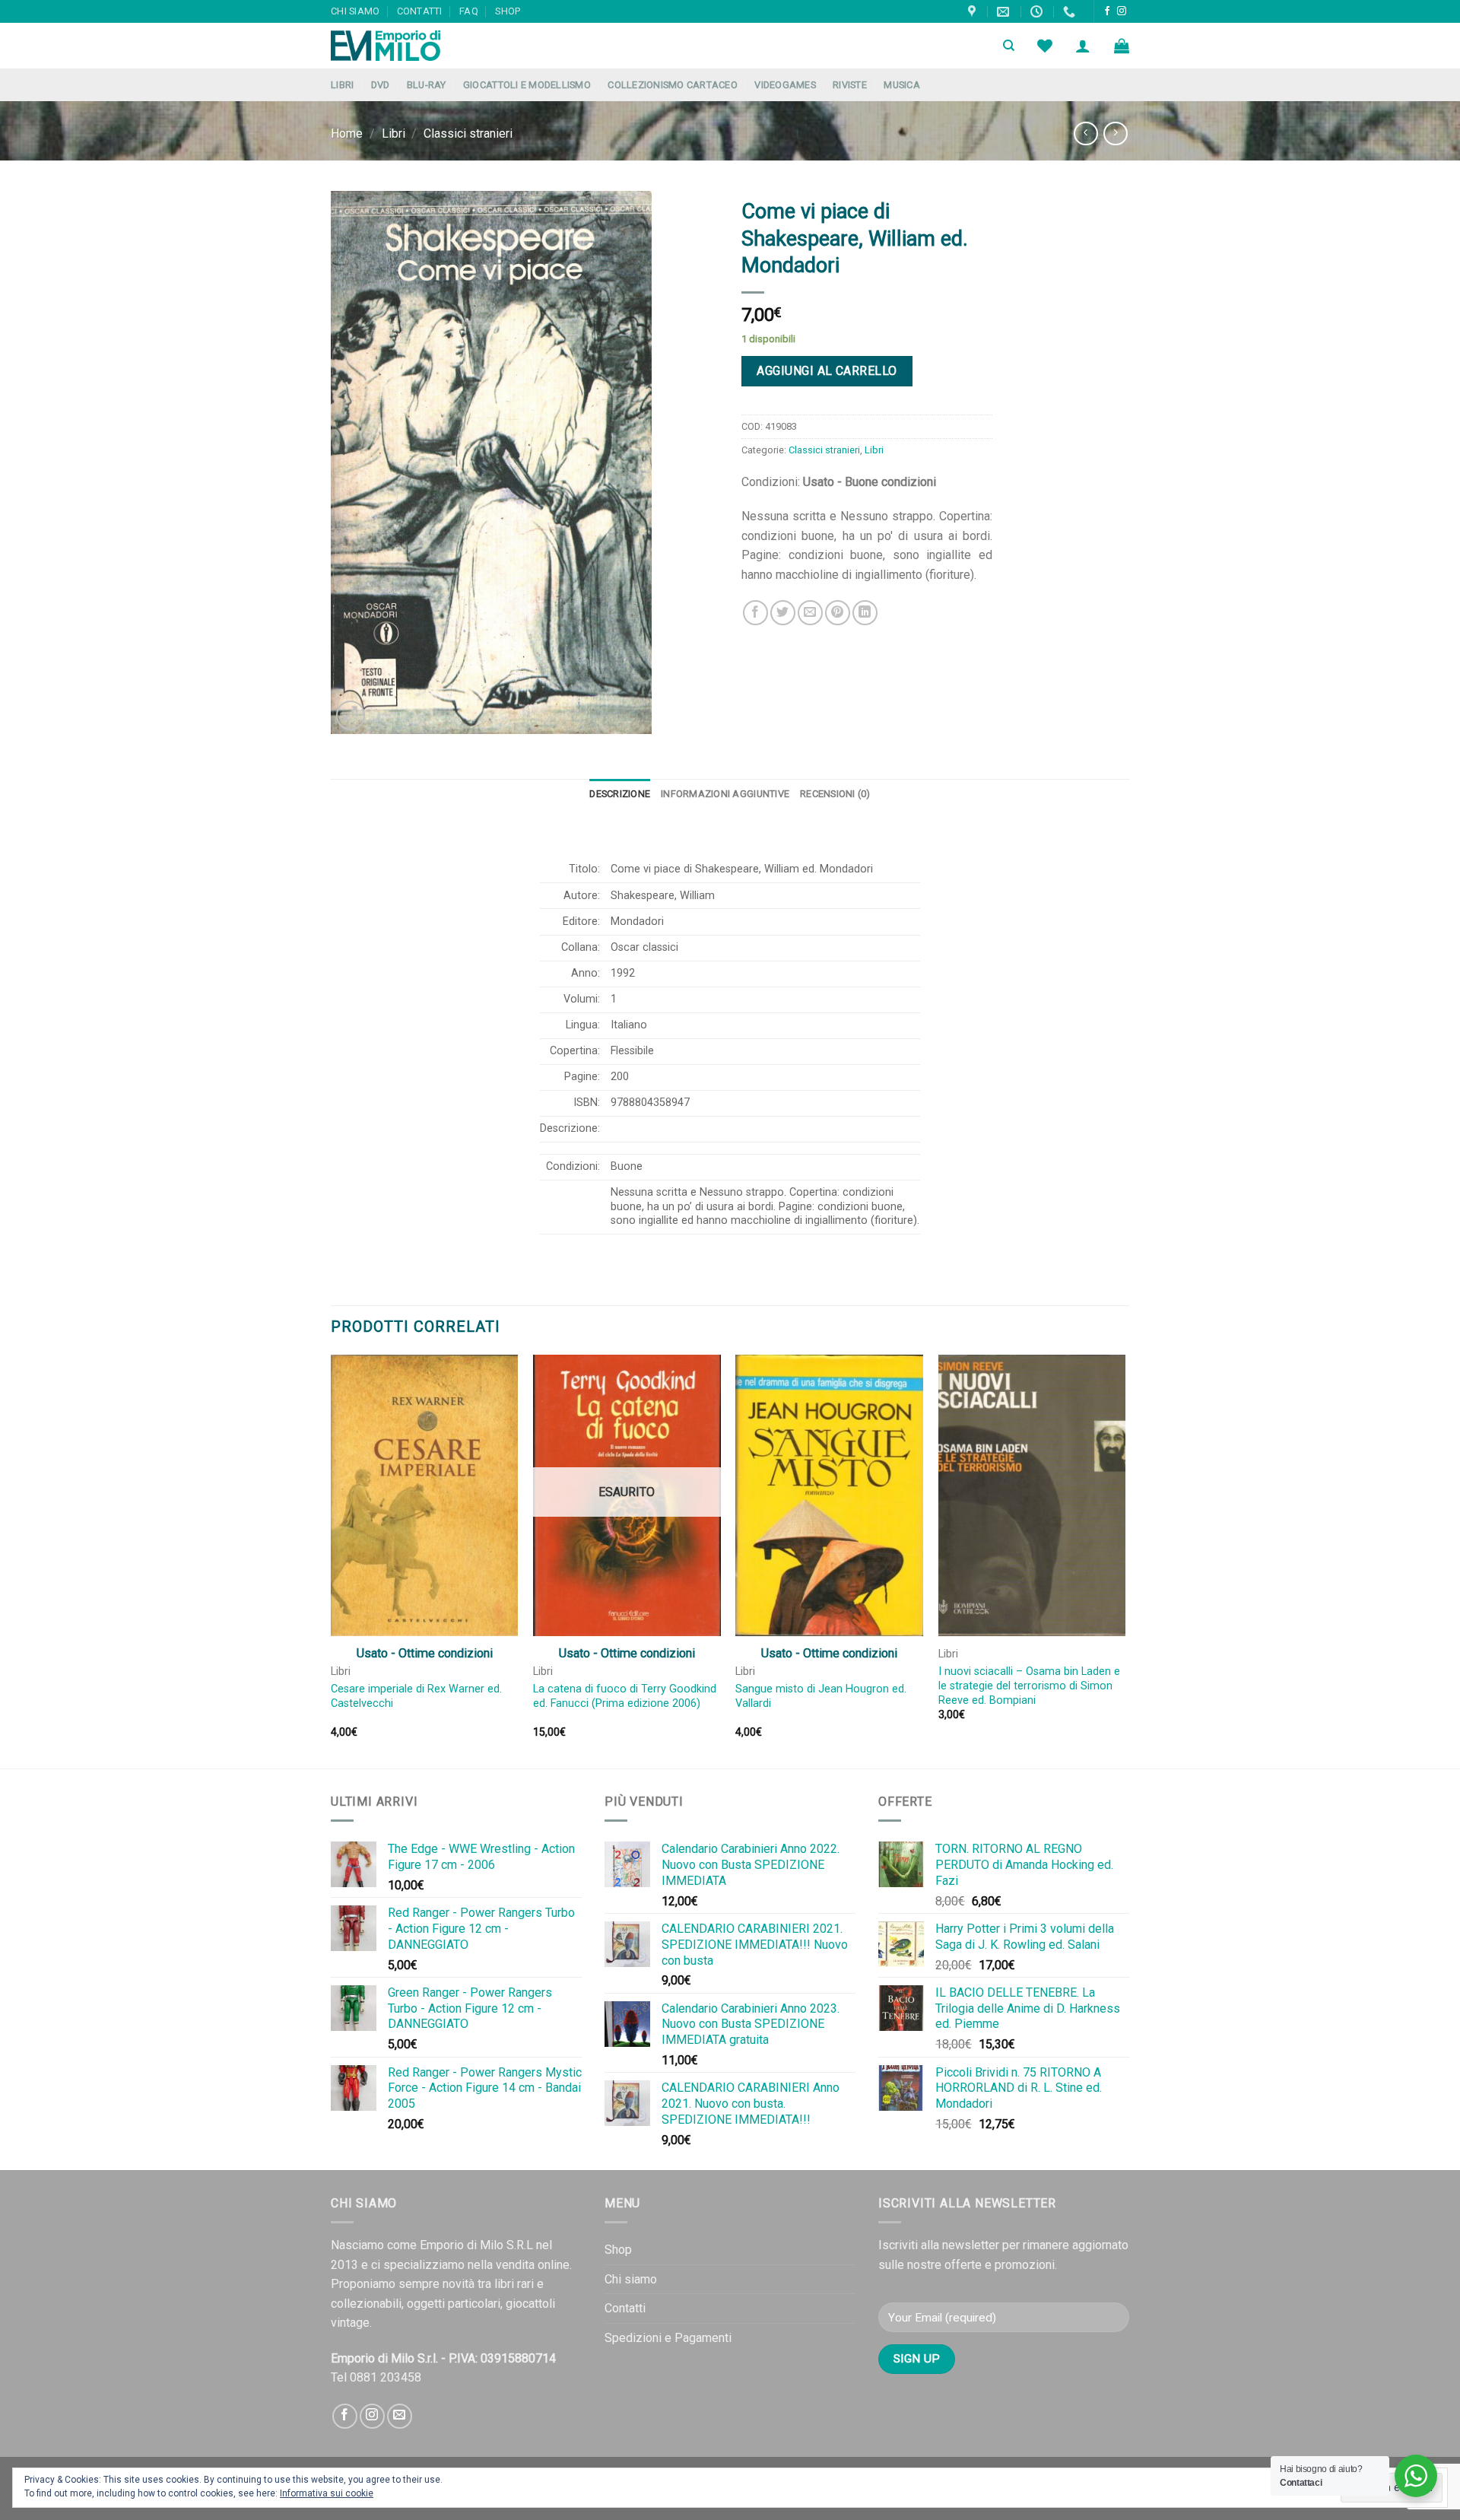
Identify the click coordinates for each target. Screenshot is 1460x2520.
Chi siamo (355, 11)
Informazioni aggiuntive (725, 794)
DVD (381, 85)
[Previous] (332, 1560)
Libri (342, 85)
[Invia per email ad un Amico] (810, 613)
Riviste (850, 85)
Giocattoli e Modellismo (527, 85)
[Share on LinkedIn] (865, 613)
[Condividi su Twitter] (783, 613)
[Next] (1125, 1560)
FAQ (469, 11)
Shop (508, 11)
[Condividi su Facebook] (755, 613)
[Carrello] (1122, 46)
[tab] (620, 794)
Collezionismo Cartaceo (673, 85)
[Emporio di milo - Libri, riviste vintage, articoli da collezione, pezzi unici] (407, 46)
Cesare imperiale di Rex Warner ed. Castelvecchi (416, 1696)
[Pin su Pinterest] (838, 613)
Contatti (420, 11)
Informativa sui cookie (327, 2493)
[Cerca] (1009, 46)
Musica (902, 85)
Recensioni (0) (835, 794)
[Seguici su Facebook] (1107, 11)
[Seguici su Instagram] (1122, 11)
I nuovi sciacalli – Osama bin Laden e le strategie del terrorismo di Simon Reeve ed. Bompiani (1029, 1686)
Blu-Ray (427, 85)
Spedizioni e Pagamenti (668, 2338)
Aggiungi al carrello (827, 371)
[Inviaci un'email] (400, 2416)
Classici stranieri (468, 133)
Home (347, 133)
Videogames (785, 85)
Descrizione (620, 794)
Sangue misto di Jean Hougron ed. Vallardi (821, 1696)
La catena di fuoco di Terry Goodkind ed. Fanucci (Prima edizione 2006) (625, 1696)
